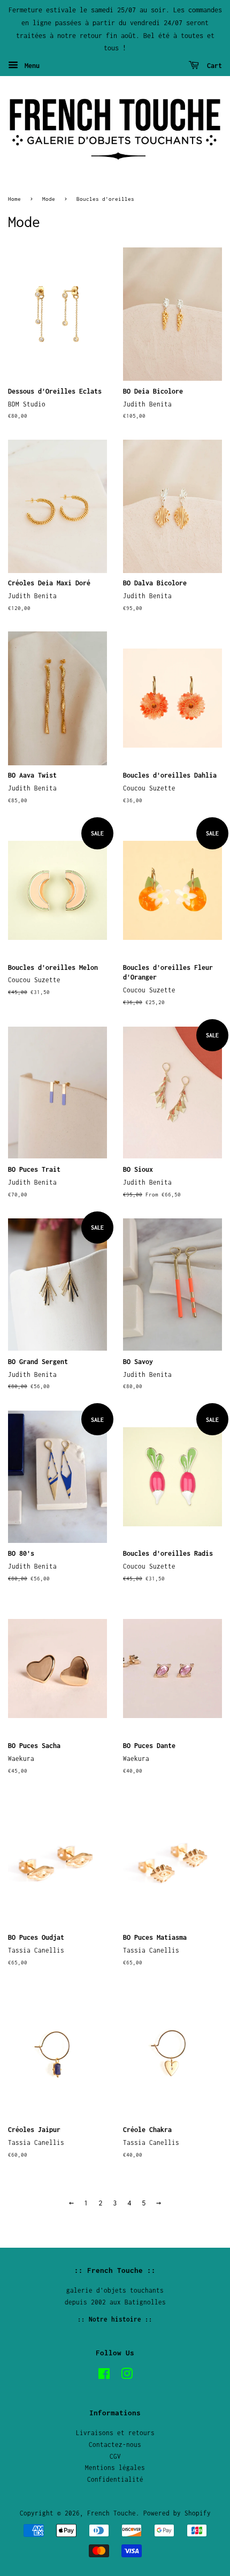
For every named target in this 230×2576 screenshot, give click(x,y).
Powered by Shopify (177, 2513)
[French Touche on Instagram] (127, 2376)
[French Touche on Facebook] (104, 2376)
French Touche (112, 2513)
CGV (115, 2456)
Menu (30, 66)
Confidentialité (115, 2479)
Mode (49, 199)
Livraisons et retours (115, 2433)
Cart (213, 66)
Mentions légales (115, 2468)
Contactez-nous (115, 2445)
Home (14, 199)
